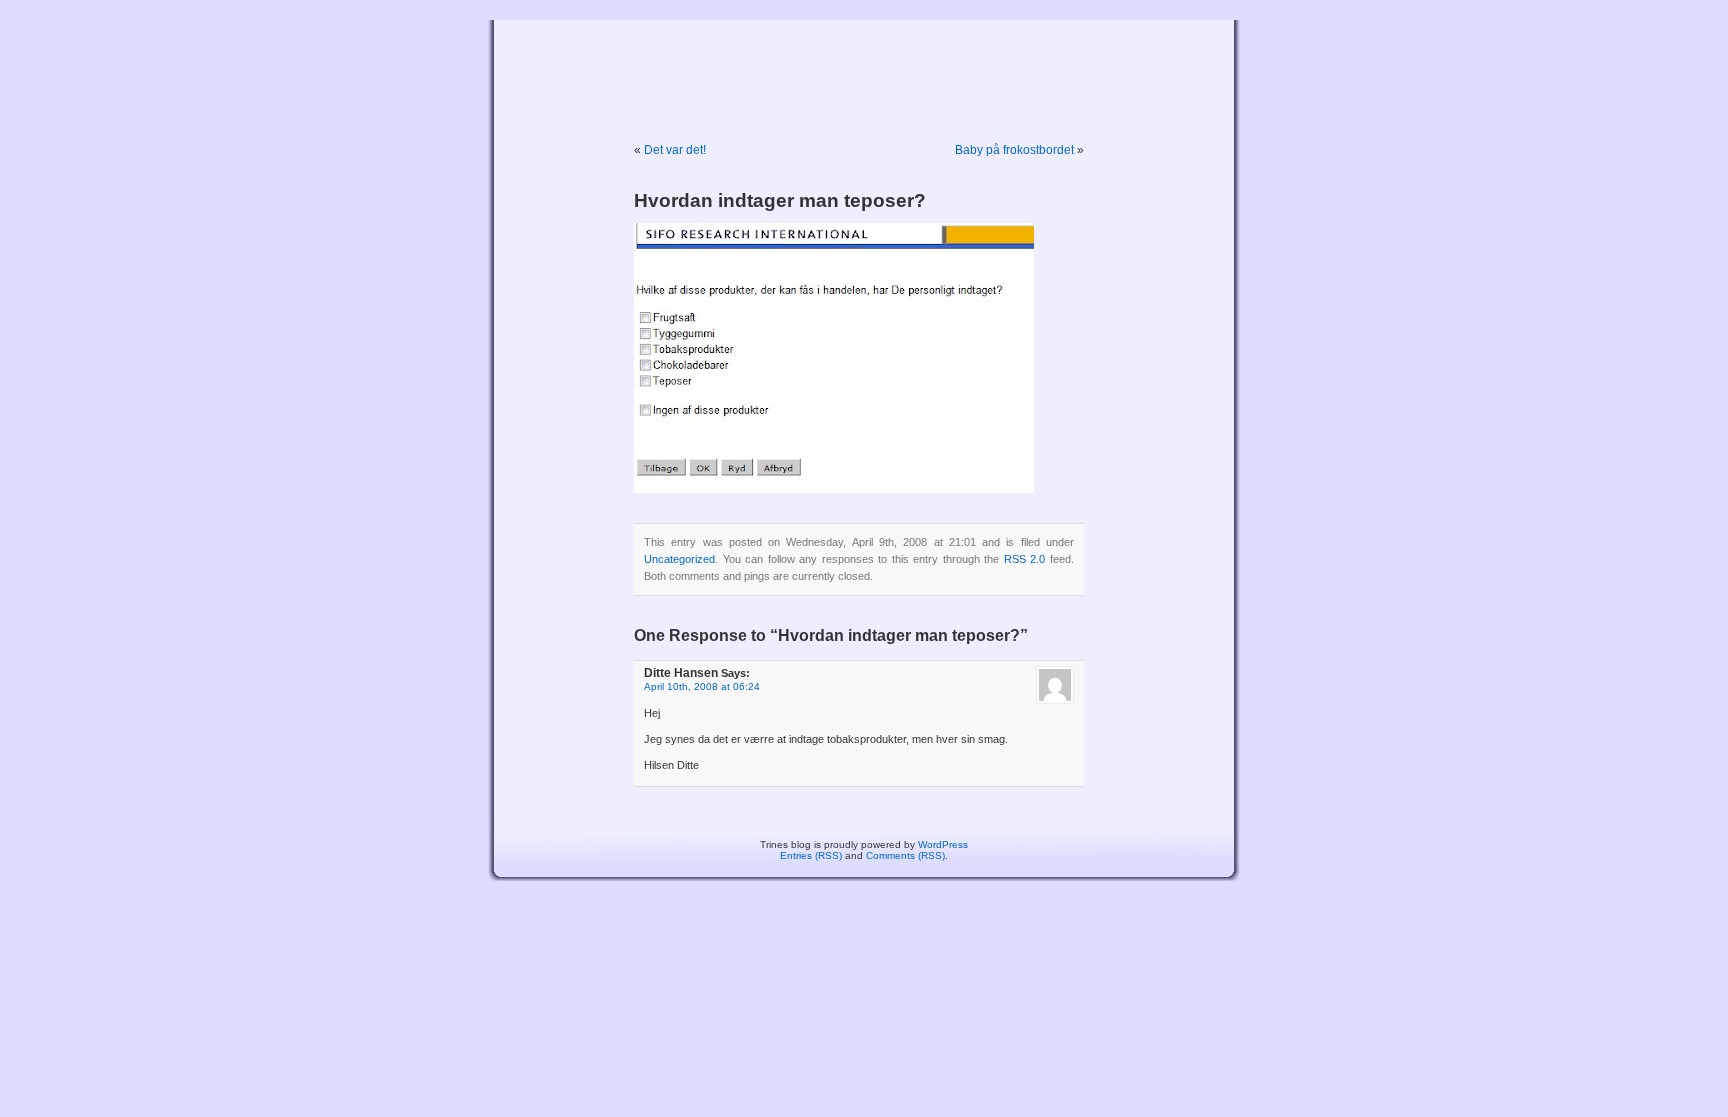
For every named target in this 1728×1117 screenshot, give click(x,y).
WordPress (943, 844)
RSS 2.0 (1025, 559)
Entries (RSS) (811, 855)
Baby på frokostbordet (1014, 150)
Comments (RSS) (905, 855)
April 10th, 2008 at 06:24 (702, 686)
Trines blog (864, 67)
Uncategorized (679, 559)
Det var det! (675, 150)
